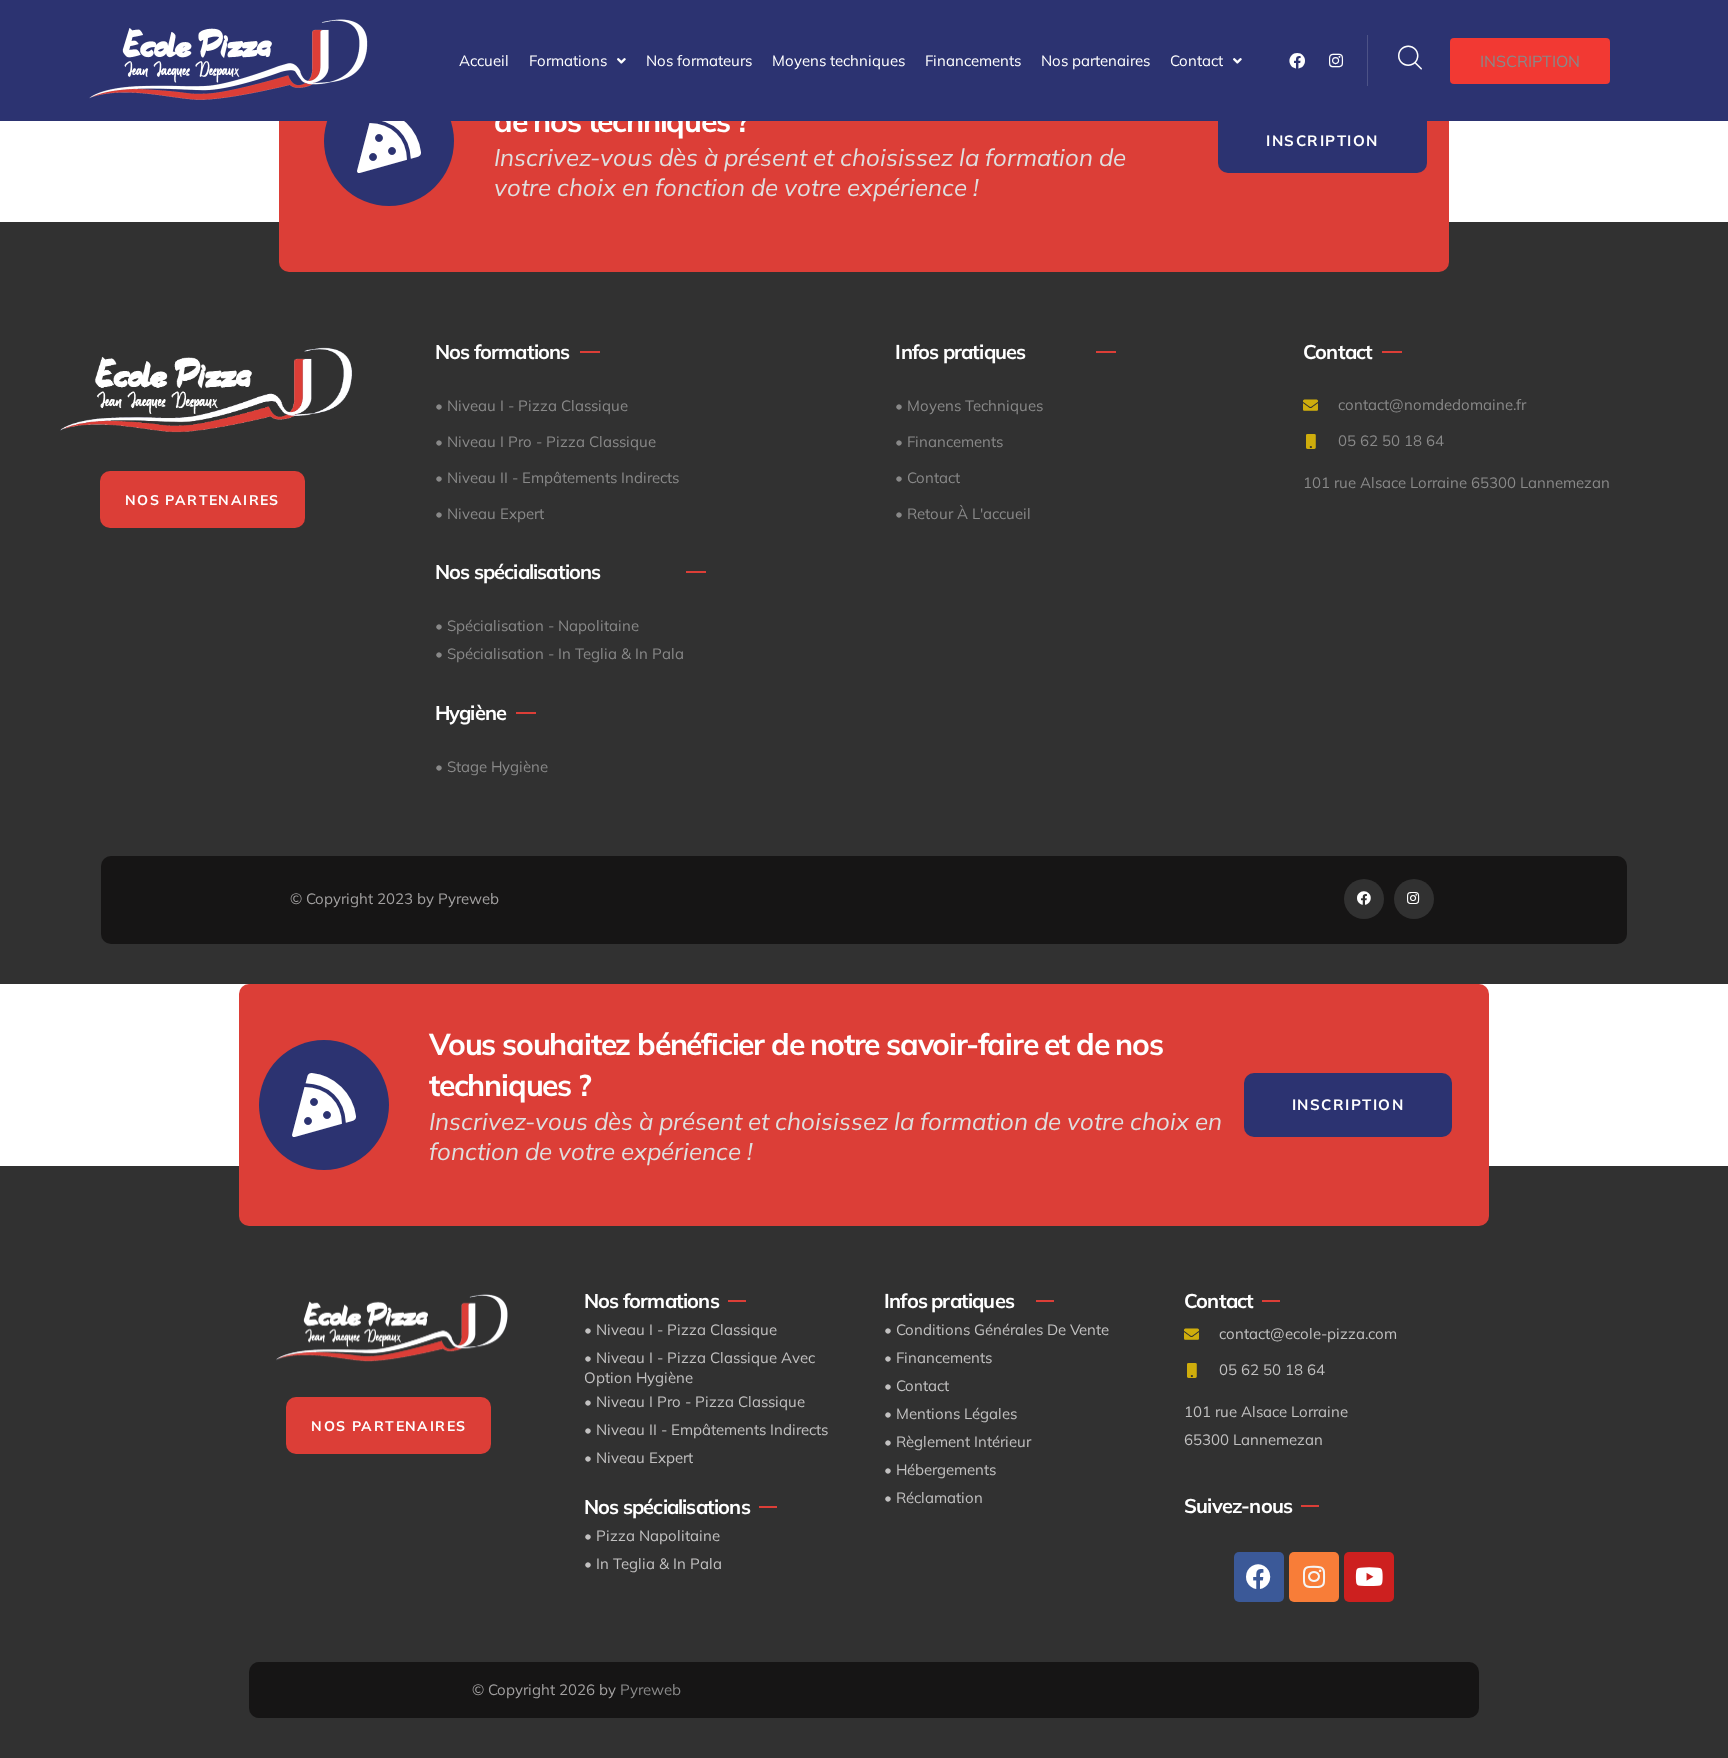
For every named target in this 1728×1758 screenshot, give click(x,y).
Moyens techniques (838, 60)
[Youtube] (1369, 1577)
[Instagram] (1314, 1577)
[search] (1409, 58)
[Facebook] (1259, 1577)
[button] (577, 60)
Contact (1196, 60)
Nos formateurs (699, 60)
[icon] (1297, 61)
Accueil (484, 60)
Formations (568, 60)
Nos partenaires (1095, 60)
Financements (973, 60)
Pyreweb (650, 1689)
